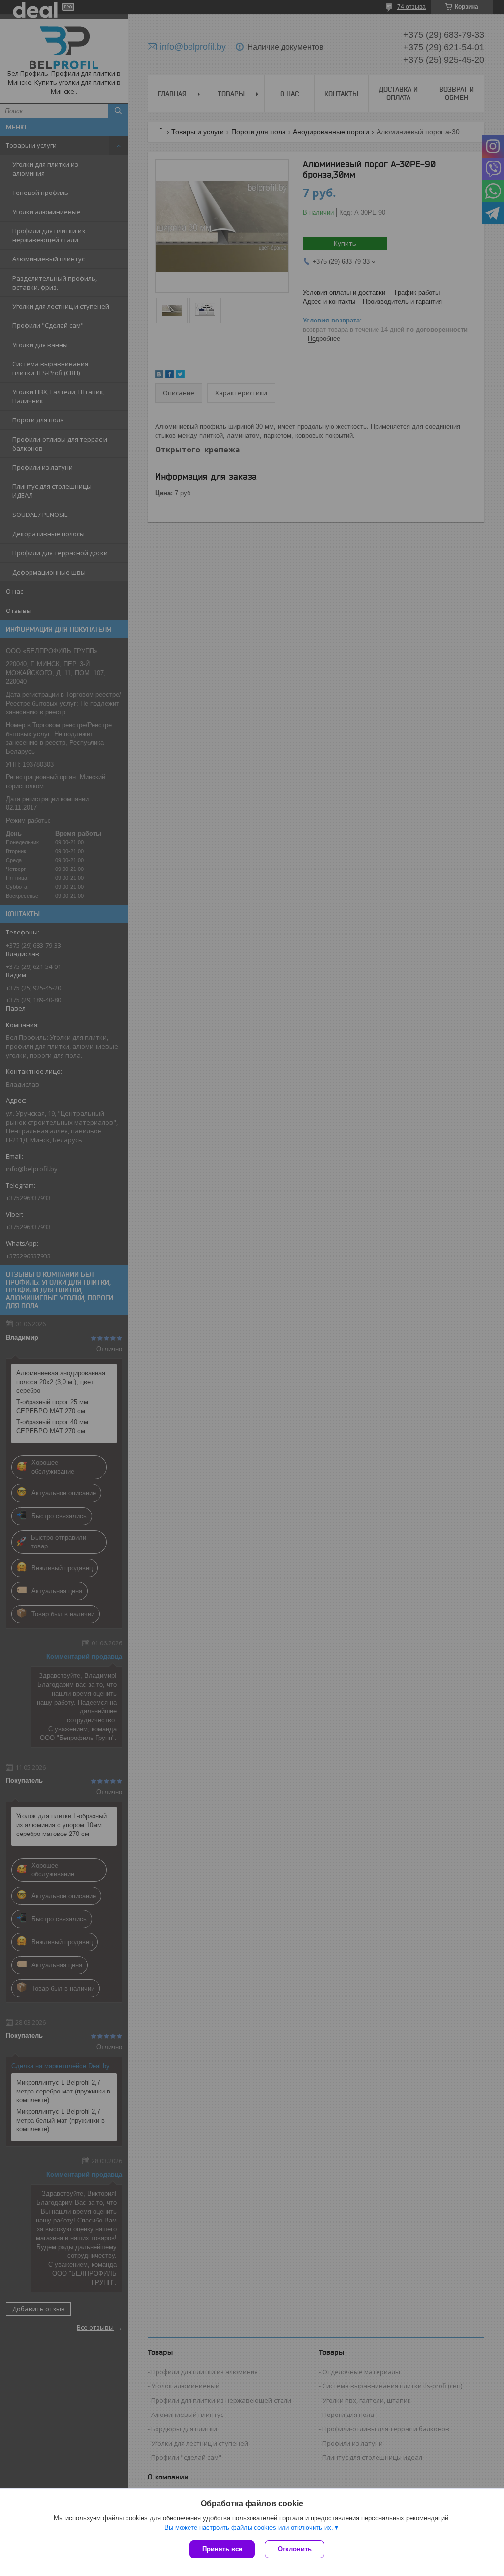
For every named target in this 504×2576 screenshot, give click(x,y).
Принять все (222, 2549)
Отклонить (295, 2549)
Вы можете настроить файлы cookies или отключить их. (249, 2528)
